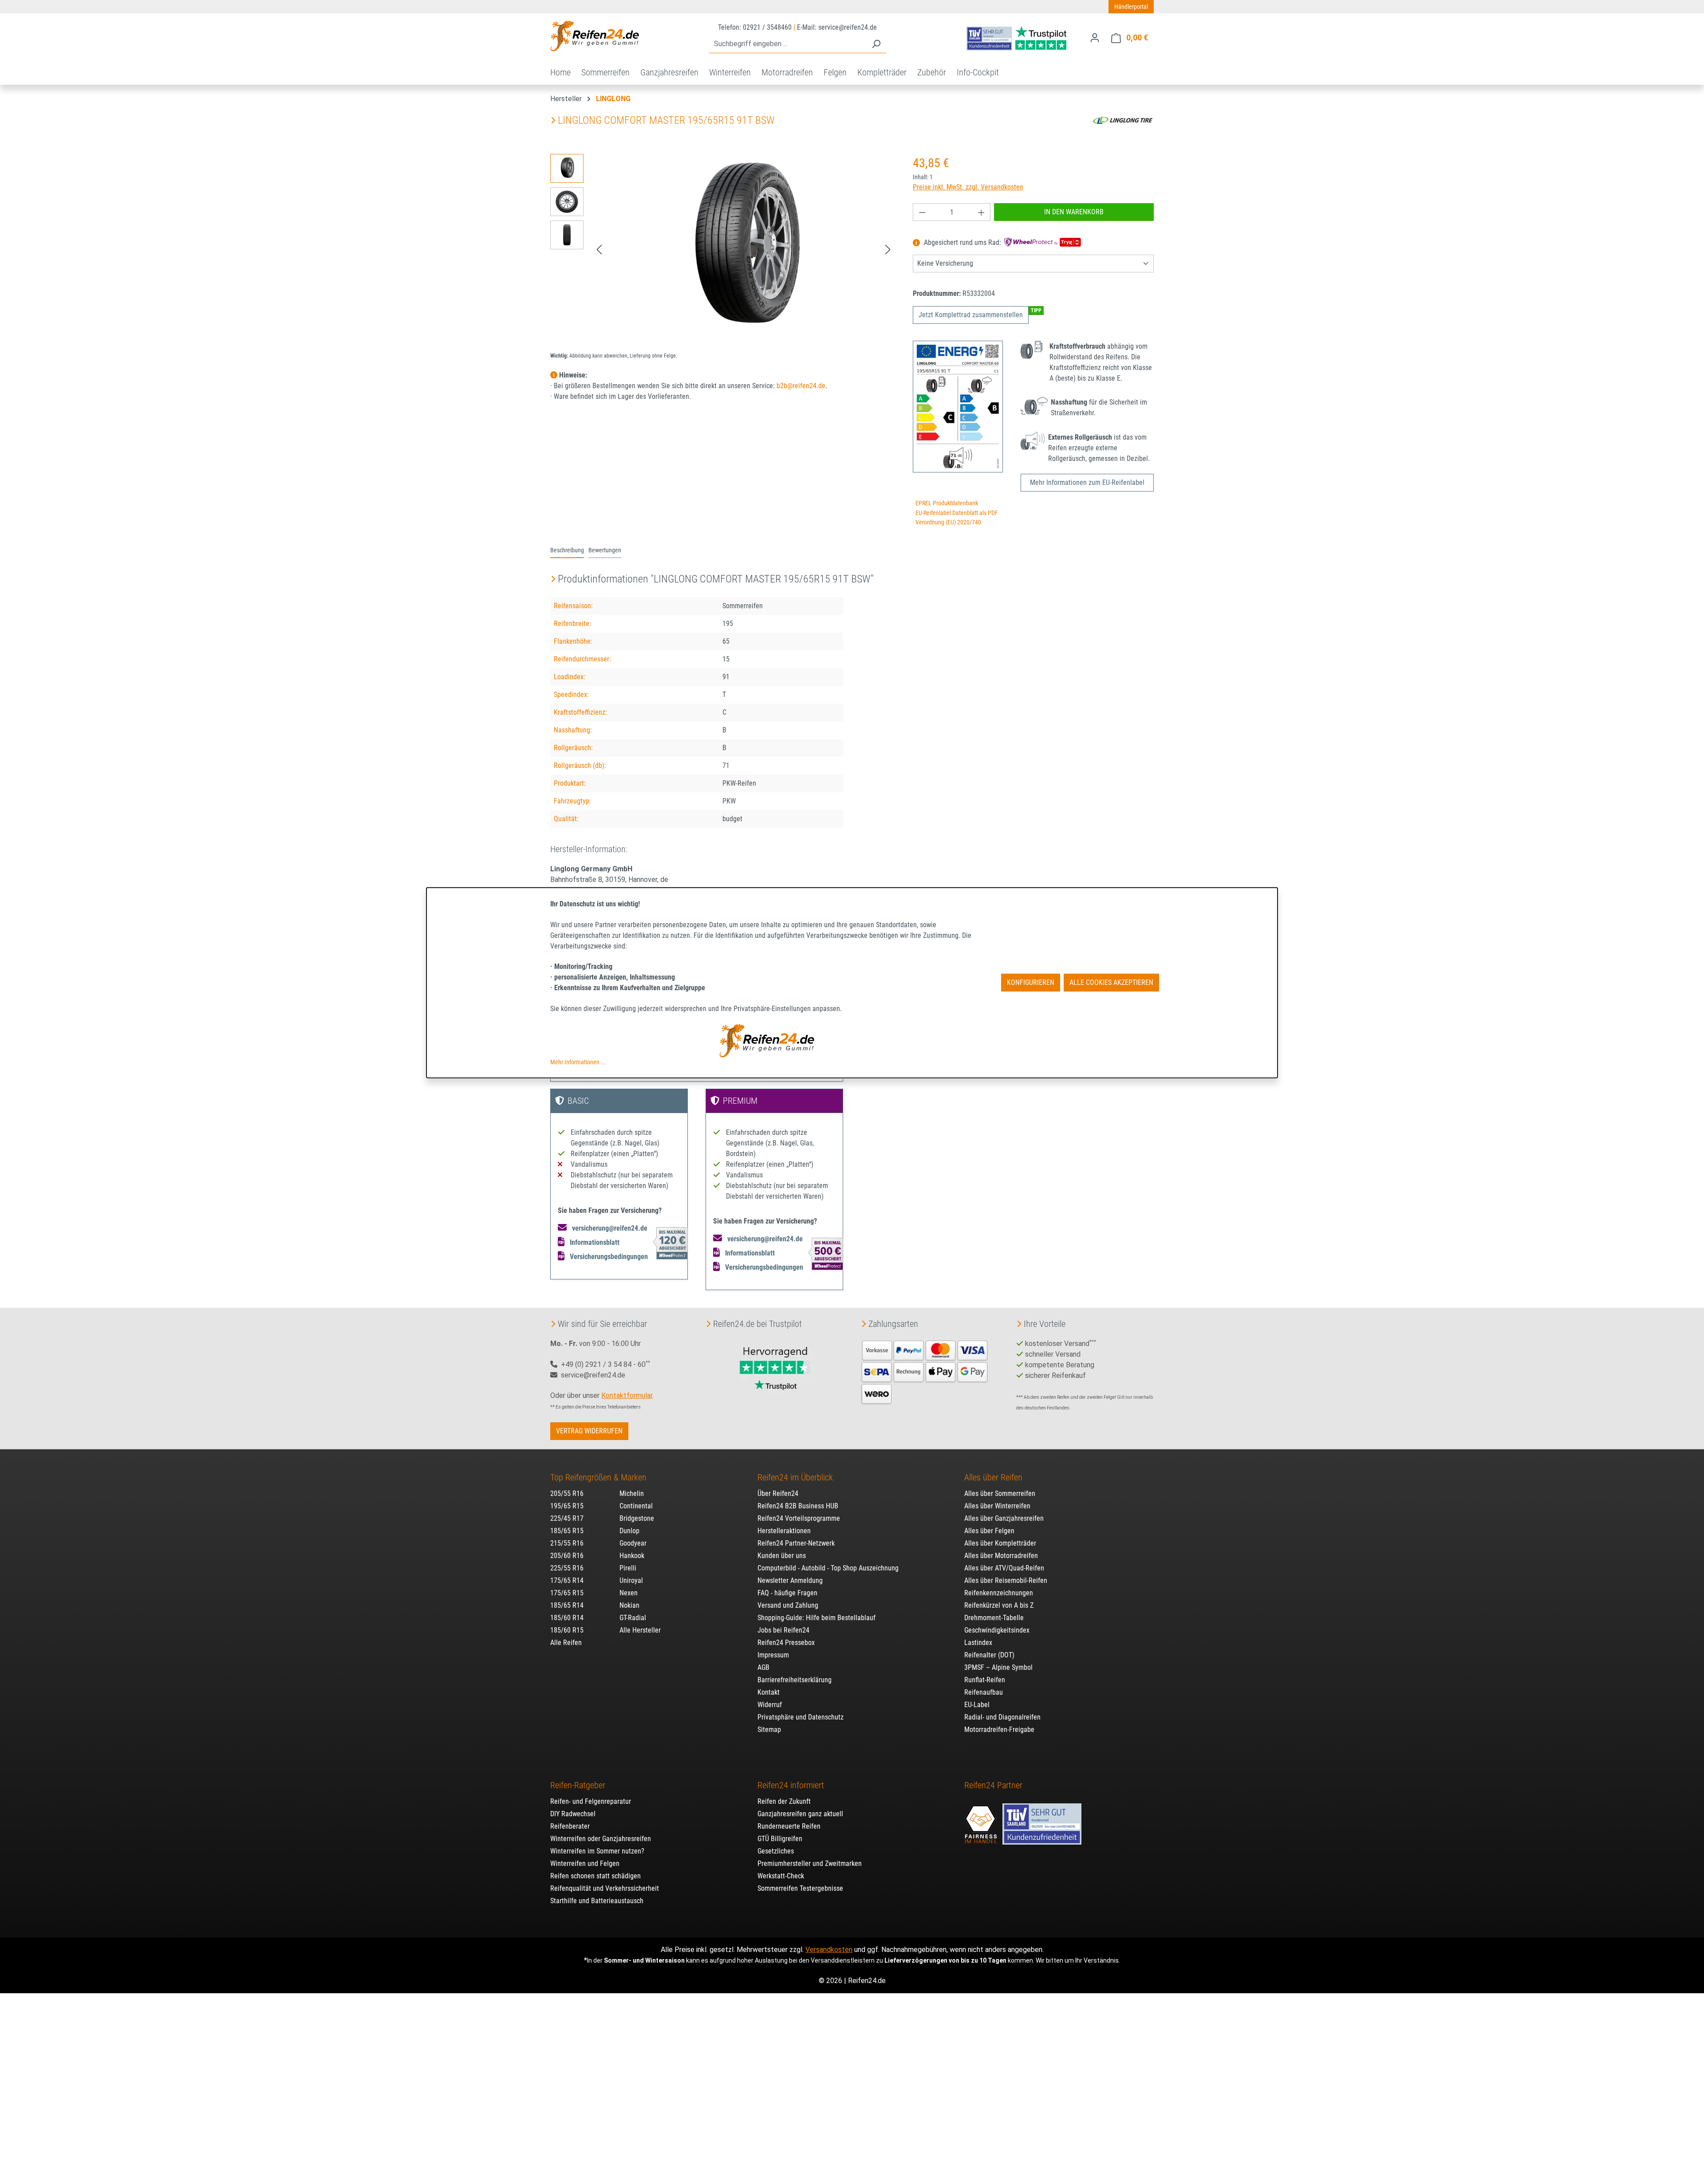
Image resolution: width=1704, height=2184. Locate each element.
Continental (636, 1506)
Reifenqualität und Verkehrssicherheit (605, 1888)
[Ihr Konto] (1095, 38)
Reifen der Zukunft (784, 1801)
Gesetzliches (776, 1851)
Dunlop (629, 1531)
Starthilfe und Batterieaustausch (597, 1901)
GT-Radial (633, 1618)
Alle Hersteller (640, 1630)
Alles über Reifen (993, 1477)
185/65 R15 (567, 1531)
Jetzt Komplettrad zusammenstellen (971, 315)
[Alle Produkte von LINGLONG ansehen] (1123, 120)
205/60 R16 (567, 1556)
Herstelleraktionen (784, 1531)
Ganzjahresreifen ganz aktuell (800, 1814)
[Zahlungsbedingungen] (925, 1371)
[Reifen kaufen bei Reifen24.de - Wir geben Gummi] (595, 36)
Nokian (629, 1605)
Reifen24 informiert (791, 1785)
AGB (763, 1667)
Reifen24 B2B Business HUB (798, 1506)
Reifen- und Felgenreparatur (591, 1801)
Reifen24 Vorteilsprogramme (799, 1518)
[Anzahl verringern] (922, 212)
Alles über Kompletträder (1000, 1543)
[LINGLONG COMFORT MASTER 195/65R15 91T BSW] (743, 249)
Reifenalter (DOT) (989, 1655)
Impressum (773, 1655)
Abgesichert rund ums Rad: (962, 243)
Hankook (632, 1556)
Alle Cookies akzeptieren (1111, 982)
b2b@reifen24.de (801, 386)
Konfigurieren (1031, 982)
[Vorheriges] (599, 250)
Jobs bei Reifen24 (783, 1630)
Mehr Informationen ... (578, 1062)
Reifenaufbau (984, 1692)
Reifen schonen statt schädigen (596, 1876)
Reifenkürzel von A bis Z (999, 1605)
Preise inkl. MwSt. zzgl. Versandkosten (968, 187)
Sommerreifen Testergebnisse (800, 1888)
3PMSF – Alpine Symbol (998, 1667)
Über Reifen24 (778, 1493)
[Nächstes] (888, 250)
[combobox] (787, 44)
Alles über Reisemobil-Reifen (1006, 1580)
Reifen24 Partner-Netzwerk (796, 1543)
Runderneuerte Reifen (789, 1826)
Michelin (632, 1493)
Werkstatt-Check (781, 1876)
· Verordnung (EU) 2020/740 (947, 522)
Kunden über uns (782, 1556)
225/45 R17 (567, 1518)
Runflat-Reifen (985, 1680)
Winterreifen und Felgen (585, 1863)
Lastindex (978, 1643)
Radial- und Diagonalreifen (1002, 1717)
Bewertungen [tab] (605, 550)
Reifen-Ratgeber (578, 1785)
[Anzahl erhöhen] (982, 212)
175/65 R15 (567, 1593)
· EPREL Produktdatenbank (945, 503)
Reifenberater (570, 1826)
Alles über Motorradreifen (1001, 1556)
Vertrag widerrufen (589, 1431)
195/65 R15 (567, 1506)
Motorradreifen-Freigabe (999, 1729)
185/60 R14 (567, 1618)
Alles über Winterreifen (997, 1506)
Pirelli (628, 1568)
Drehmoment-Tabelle (994, 1618)
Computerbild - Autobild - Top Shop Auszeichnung (828, 1568)
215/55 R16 (567, 1543)
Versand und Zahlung (788, 1605)
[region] (723, 249)
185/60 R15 (567, 1630)
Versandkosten (829, 1950)
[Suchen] (876, 44)
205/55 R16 (567, 1493)
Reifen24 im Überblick (795, 1477)
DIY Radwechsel (573, 1814)
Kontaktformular (627, 1395)
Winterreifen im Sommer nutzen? (597, 1851)
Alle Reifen (566, 1643)
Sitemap (769, 1729)
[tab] (567, 551)
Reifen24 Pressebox (786, 1643)
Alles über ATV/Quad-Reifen (1004, 1568)
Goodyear (633, 1543)
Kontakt (769, 1692)
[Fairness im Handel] (982, 1820)
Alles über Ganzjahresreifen (1004, 1518)
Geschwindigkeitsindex (997, 1630)
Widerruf (770, 1705)
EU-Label (977, 1705)
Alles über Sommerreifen (1000, 1493)
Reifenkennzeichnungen (999, 1593)
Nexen (629, 1593)
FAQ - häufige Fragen (787, 1593)
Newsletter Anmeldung (790, 1580)
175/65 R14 (567, 1580)
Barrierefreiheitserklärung (795, 1680)
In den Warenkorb (1074, 212)
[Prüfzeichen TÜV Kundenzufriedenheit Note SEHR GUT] (1042, 1820)
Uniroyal (631, 1580)
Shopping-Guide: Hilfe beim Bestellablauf (816, 1618)
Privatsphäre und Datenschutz (801, 1717)
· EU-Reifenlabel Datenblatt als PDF (955, 513)
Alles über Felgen (989, 1531)
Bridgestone (637, 1518)
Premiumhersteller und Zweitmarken (810, 1863)
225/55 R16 (567, 1568)
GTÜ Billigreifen (780, 1839)
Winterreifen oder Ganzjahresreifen (601, 1839)
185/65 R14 (567, 1605)
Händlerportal (1131, 7)
